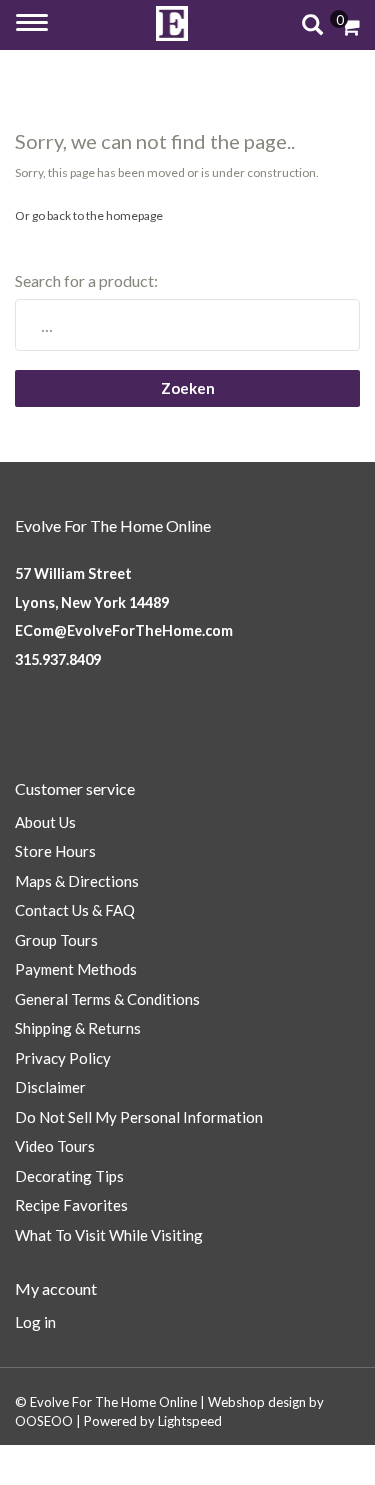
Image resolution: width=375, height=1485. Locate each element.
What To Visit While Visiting (109, 1235)
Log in (35, 1322)
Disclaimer (50, 1087)
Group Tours (56, 940)
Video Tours (55, 1146)
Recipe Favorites (71, 1205)
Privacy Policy (63, 1058)
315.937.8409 (58, 659)
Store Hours (55, 851)
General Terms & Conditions (107, 999)
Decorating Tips (69, 1176)
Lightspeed (190, 1421)
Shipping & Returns (78, 1028)
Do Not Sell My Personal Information (139, 1117)
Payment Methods (76, 969)
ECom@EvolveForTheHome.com (124, 630)
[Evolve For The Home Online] (172, 23)
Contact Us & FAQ (75, 910)
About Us (45, 822)
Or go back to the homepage (89, 215)
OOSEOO (44, 1421)
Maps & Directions (77, 881)
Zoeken (188, 388)
